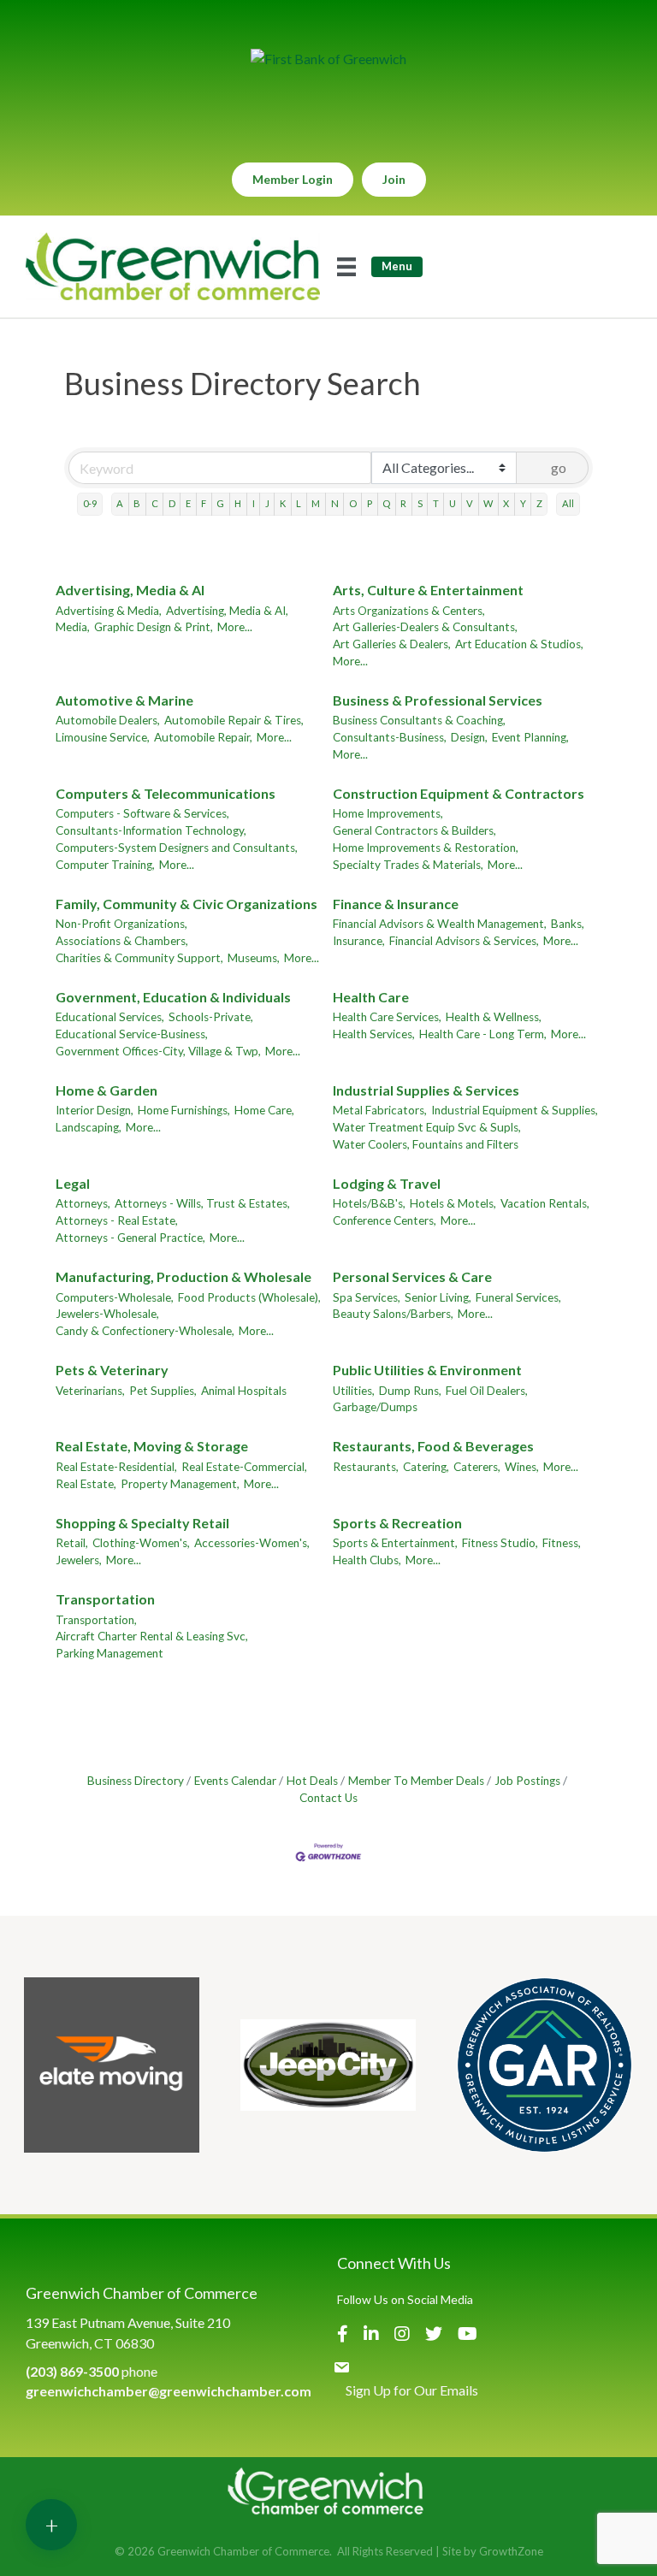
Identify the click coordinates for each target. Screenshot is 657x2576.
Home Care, (264, 1110)
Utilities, (354, 1391)
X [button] (506, 503)
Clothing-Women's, (141, 1543)
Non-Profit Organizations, (121, 924)
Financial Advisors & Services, (464, 941)
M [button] (316, 503)
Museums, (254, 958)
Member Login (293, 179)
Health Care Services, (387, 1017)
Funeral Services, (518, 1297)
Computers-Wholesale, (115, 1297)
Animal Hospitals (244, 1391)
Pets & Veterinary (112, 1370)
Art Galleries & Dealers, (392, 644)
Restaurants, (366, 1467)
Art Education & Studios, (519, 644)
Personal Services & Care (412, 1276)
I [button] (254, 503)
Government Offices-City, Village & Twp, (158, 1051)
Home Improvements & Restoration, (426, 848)
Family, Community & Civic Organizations (186, 904)
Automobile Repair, (203, 737)
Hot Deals (312, 1781)
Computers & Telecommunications (166, 793)
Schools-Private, (211, 1017)
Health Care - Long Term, (483, 1034)
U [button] (453, 503)
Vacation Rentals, (545, 1203)
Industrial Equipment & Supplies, (515, 1110)
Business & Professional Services (438, 700)
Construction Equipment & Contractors (459, 793)
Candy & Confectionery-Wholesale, (145, 1331)
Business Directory (136, 1781)
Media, (73, 627)
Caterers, (477, 1467)
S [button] (420, 503)
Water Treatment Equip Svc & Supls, (427, 1127)
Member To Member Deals (416, 1781)
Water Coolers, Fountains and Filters (426, 1144)
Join (394, 179)
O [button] (353, 503)
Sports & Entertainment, (395, 1543)
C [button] (155, 503)
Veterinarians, (90, 1391)
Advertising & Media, (109, 611)
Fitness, (562, 1543)
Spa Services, (367, 1297)
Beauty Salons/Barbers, (393, 1314)
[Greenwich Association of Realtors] (545, 2065)
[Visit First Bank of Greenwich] (328, 59)
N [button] (335, 503)
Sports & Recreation (397, 1523)
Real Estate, (86, 1484)
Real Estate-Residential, (116, 1467)
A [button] (120, 503)
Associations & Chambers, (122, 941)
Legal (73, 1183)
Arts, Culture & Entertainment (428, 590)
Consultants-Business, (390, 737)
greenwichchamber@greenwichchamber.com (169, 2391)
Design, (469, 737)
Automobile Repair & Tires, (234, 720)
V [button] (470, 503)
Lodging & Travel (387, 1183)
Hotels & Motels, (453, 1203)
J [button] (267, 503)
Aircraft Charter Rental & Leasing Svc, (152, 1636)
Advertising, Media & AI (130, 590)
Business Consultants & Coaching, (419, 720)
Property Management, (180, 1484)
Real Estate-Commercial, (244, 1467)
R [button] (403, 503)
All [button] (568, 503)
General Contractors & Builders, (414, 830)
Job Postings (527, 1781)
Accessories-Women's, (252, 1543)
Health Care (371, 997)
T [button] (436, 503)
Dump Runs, (410, 1391)
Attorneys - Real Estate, (117, 1220)
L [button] (299, 503)
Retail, (72, 1543)
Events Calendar (235, 1781)
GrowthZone (511, 2551)
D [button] (172, 503)
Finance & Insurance (396, 904)
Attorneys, (83, 1203)
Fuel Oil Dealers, (487, 1391)
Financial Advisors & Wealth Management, (440, 924)
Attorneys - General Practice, (130, 1238)
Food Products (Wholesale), (249, 1297)
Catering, (426, 1467)
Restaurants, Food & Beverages (433, 1446)
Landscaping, (89, 1127)
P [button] (370, 503)
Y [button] (523, 503)
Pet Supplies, (163, 1391)
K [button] (283, 503)
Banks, (568, 924)
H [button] (238, 503)
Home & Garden (107, 1090)
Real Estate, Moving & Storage (152, 1446)
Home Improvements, (388, 813)
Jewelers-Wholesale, (107, 1314)
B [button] (137, 503)
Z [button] (539, 503)
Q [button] (386, 503)
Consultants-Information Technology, (151, 830)
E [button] (188, 503)
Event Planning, (530, 737)
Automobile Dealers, (108, 720)
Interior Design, (95, 1110)
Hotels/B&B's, (369, 1203)
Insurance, (359, 941)
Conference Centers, (385, 1220)
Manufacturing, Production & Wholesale (183, 1276)
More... (235, 627)
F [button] (204, 503)
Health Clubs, (367, 1560)
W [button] (488, 503)
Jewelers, (79, 1560)
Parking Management (109, 1653)
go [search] (559, 467)
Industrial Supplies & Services (426, 1090)
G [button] (220, 503)
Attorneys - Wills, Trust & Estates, (202, 1203)
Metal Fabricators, (380, 1110)
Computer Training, (105, 865)
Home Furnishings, (184, 1110)
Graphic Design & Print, (154, 627)
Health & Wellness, (494, 1017)
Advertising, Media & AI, (227, 611)
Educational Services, (110, 1017)
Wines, (522, 1467)
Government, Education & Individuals (173, 997)
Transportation (105, 1599)
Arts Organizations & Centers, (409, 611)
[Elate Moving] (112, 2065)
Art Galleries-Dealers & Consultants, (425, 627)
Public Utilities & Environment (427, 1370)
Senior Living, (438, 1297)
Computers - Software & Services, (142, 813)
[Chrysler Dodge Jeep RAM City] (328, 2065)
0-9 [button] (90, 503)
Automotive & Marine (124, 700)
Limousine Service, (103, 737)
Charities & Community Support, (139, 958)
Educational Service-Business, (132, 1034)
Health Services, (374, 1034)
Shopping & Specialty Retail (142, 1523)
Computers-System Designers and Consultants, (177, 848)
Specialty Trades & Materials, (408, 865)
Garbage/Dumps (375, 1407)
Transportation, (96, 1620)
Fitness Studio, (500, 1543)
